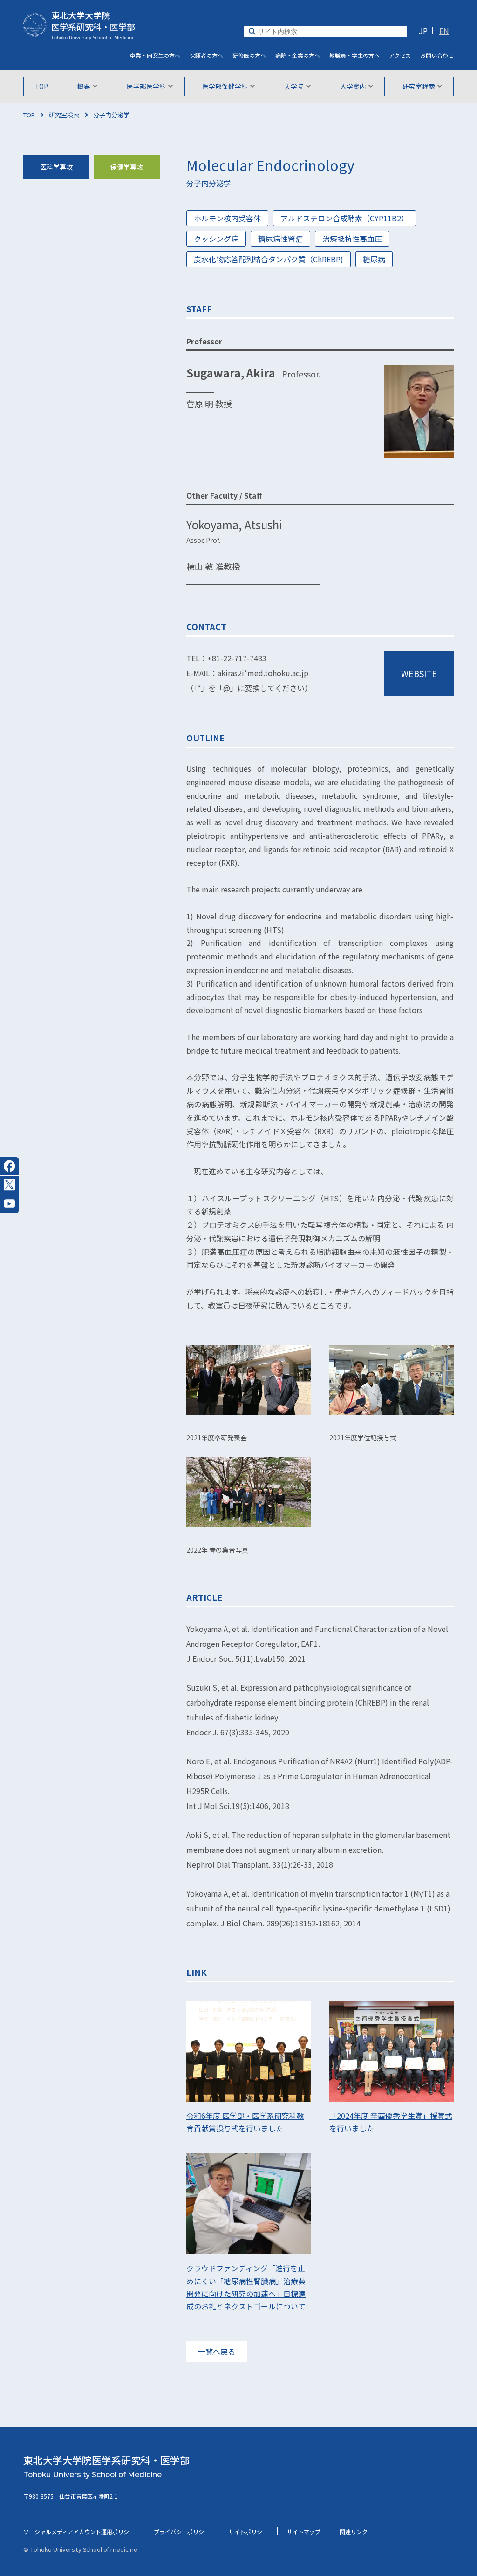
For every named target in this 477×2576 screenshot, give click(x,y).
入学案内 (353, 86)
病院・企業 (298, 55)
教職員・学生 (354, 55)
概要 (84, 86)
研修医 (249, 55)
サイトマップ (304, 2531)
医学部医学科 (146, 86)
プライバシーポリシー (182, 2531)
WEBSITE (419, 673)
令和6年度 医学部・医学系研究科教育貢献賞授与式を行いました (245, 2122)
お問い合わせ (437, 55)
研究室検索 (419, 86)
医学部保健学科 (225, 86)
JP (423, 31)
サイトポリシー (248, 2531)
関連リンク (354, 2531)
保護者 (206, 55)
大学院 (294, 86)
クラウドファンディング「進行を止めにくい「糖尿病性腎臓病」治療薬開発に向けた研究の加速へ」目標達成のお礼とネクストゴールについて (246, 2287)
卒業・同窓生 (155, 55)
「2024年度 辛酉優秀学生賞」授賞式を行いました (391, 2122)
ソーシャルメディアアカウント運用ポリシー (79, 2531)
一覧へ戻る (217, 2351)
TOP (41, 86)
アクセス (400, 55)
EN (444, 31)
